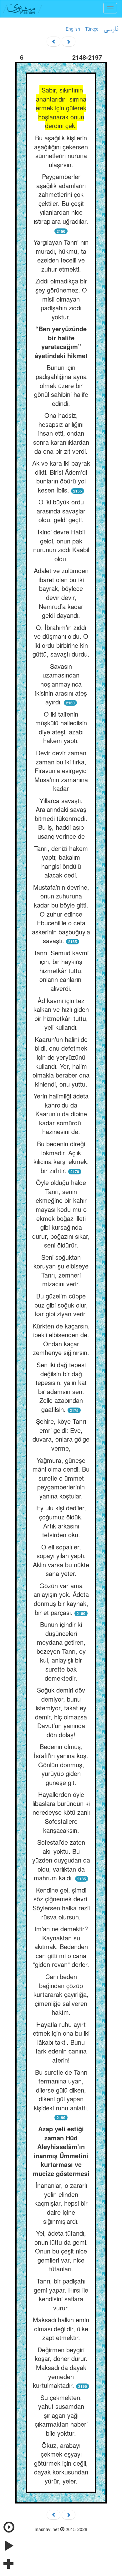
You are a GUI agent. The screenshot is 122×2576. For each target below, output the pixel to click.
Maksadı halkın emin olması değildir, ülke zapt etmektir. (61, 2328)
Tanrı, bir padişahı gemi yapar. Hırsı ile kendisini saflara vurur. (61, 2294)
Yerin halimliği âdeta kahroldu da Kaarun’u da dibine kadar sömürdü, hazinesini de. (61, 1114)
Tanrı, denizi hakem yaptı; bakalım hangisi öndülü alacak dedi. (61, 862)
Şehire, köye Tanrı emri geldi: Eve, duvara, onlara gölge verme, (61, 1435)
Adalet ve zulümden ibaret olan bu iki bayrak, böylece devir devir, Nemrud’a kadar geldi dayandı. (61, 593)
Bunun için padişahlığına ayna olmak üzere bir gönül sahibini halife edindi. (61, 385)
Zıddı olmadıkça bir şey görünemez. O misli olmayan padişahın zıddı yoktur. (61, 299)
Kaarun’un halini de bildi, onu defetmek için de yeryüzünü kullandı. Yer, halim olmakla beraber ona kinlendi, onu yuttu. (61, 1062)
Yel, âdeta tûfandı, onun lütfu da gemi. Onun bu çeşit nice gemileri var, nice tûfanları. (61, 2251)
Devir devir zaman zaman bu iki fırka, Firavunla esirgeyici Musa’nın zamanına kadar (61, 770)
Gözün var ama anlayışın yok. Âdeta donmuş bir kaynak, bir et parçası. (61, 1599)
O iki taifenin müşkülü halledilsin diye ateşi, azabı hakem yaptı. (61, 727)
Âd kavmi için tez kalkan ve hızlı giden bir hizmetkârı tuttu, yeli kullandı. (61, 1014)
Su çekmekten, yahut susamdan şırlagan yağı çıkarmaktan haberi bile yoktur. (61, 2415)
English (73, 29)
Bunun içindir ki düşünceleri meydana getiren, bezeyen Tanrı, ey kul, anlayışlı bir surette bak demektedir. (61, 1651)
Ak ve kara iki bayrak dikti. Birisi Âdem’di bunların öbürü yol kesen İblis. (61, 476)
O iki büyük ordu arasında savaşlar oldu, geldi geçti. (61, 511)
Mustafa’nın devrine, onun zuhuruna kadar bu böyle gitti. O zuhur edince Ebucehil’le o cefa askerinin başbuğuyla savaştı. (61, 914)
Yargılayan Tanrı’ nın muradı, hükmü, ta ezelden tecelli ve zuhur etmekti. (61, 255)
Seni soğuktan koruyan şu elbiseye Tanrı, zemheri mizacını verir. (61, 1270)
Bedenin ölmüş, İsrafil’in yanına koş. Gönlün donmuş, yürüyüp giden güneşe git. (61, 1764)
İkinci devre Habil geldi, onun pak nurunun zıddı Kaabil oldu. (61, 545)
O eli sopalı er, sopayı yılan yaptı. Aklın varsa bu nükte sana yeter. (61, 1560)
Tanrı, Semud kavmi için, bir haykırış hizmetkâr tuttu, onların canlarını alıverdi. (61, 970)
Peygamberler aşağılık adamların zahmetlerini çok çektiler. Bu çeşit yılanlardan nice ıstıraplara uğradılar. (61, 199)
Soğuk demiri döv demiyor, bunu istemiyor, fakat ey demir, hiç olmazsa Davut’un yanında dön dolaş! (61, 1712)
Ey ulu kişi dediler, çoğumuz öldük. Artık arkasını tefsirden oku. (61, 1521)
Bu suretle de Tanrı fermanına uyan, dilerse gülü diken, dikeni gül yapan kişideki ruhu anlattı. (61, 2090)
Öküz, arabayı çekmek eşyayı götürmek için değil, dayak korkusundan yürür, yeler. (61, 2463)
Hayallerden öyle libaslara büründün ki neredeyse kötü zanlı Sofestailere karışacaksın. (61, 1812)
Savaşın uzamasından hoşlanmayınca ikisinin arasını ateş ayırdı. (61, 684)
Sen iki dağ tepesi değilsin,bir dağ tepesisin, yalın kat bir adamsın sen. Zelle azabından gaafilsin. (61, 1387)
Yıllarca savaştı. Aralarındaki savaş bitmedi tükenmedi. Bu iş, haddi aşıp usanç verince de (61, 818)
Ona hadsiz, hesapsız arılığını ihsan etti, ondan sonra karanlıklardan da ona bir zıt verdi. (61, 433)
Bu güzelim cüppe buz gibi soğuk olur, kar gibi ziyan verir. (61, 1305)
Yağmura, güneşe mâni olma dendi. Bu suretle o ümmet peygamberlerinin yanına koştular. (61, 1478)
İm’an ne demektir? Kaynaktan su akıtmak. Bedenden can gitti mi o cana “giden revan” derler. (61, 1946)
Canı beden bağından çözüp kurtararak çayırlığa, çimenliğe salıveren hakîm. (61, 1994)
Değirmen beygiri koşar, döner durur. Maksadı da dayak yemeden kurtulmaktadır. (60, 2367)
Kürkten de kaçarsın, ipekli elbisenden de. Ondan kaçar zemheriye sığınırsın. (61, 1339)
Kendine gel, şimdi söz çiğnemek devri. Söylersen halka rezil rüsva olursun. (61, 1903)
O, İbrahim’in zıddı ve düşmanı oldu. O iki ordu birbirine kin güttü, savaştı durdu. (61, 641)
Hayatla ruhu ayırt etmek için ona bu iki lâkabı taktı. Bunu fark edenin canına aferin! (61, 2042)
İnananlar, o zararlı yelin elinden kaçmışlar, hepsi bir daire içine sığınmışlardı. (61, 2203)
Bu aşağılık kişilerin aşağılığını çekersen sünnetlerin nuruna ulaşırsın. (61, 151)
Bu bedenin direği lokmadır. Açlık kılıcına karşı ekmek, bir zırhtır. (61, 1157)
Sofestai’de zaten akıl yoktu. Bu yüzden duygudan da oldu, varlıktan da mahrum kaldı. (61, 1860)
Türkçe (92, 29)
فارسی (111, 29)
